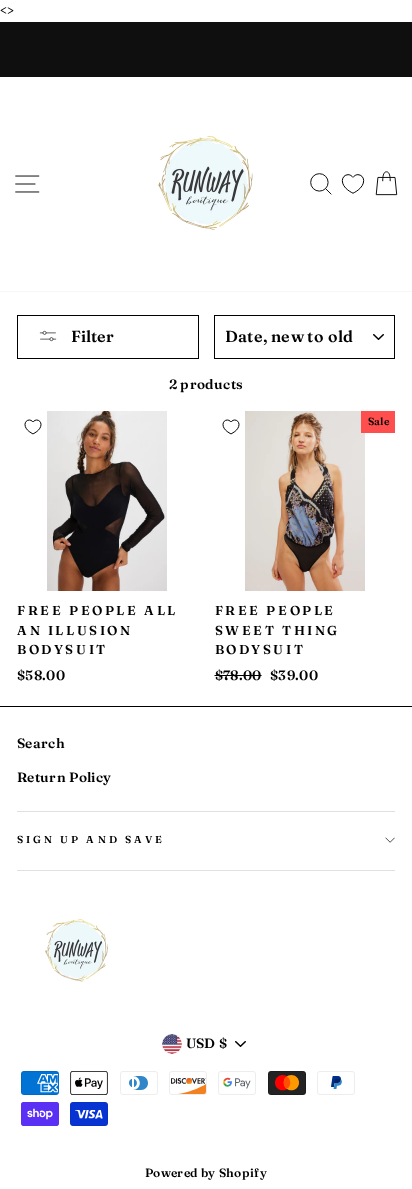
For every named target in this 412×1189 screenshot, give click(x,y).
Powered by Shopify (206, 1172)
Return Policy (64, 777)
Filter (91, 336)
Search (41, 743)
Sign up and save (91, 839)
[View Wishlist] (353, 179)
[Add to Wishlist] (33, 427)
